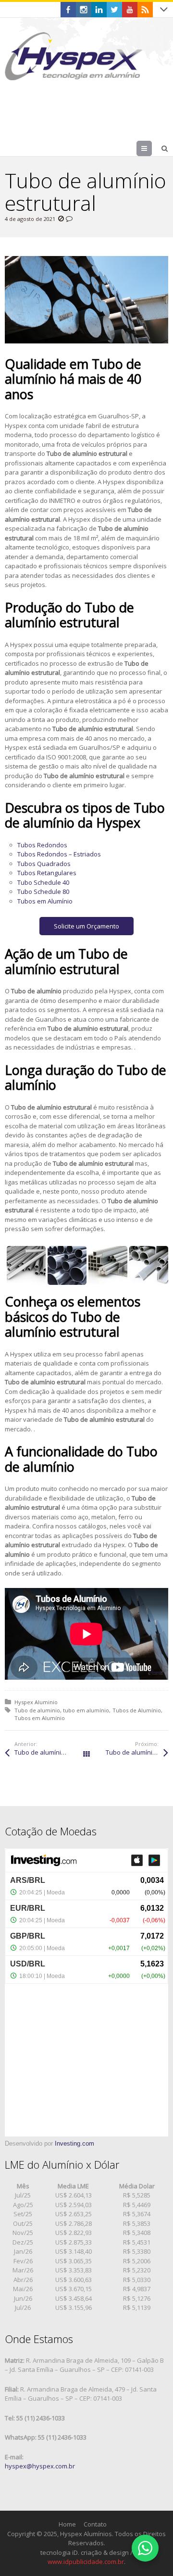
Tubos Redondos (42, 845)
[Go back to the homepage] (74, 56)
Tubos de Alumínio (137, 1710)
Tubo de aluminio (37, 1710)
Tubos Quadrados (44, 864)
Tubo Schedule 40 (43, 882)
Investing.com (74, 2143)
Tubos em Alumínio (45, 901)
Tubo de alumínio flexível (137, 1752)
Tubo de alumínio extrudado (50, 1752)
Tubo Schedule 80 (43, 891)
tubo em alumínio (86, 1710)
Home (67, 2524)
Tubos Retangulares (47, 873)
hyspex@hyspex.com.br (40, 2466)
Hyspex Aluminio (36, 1702)
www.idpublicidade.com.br (86, 2562)
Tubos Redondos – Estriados (59, 854)
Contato (95, 2524)
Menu (152, 148)
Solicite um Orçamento (86, 926)
